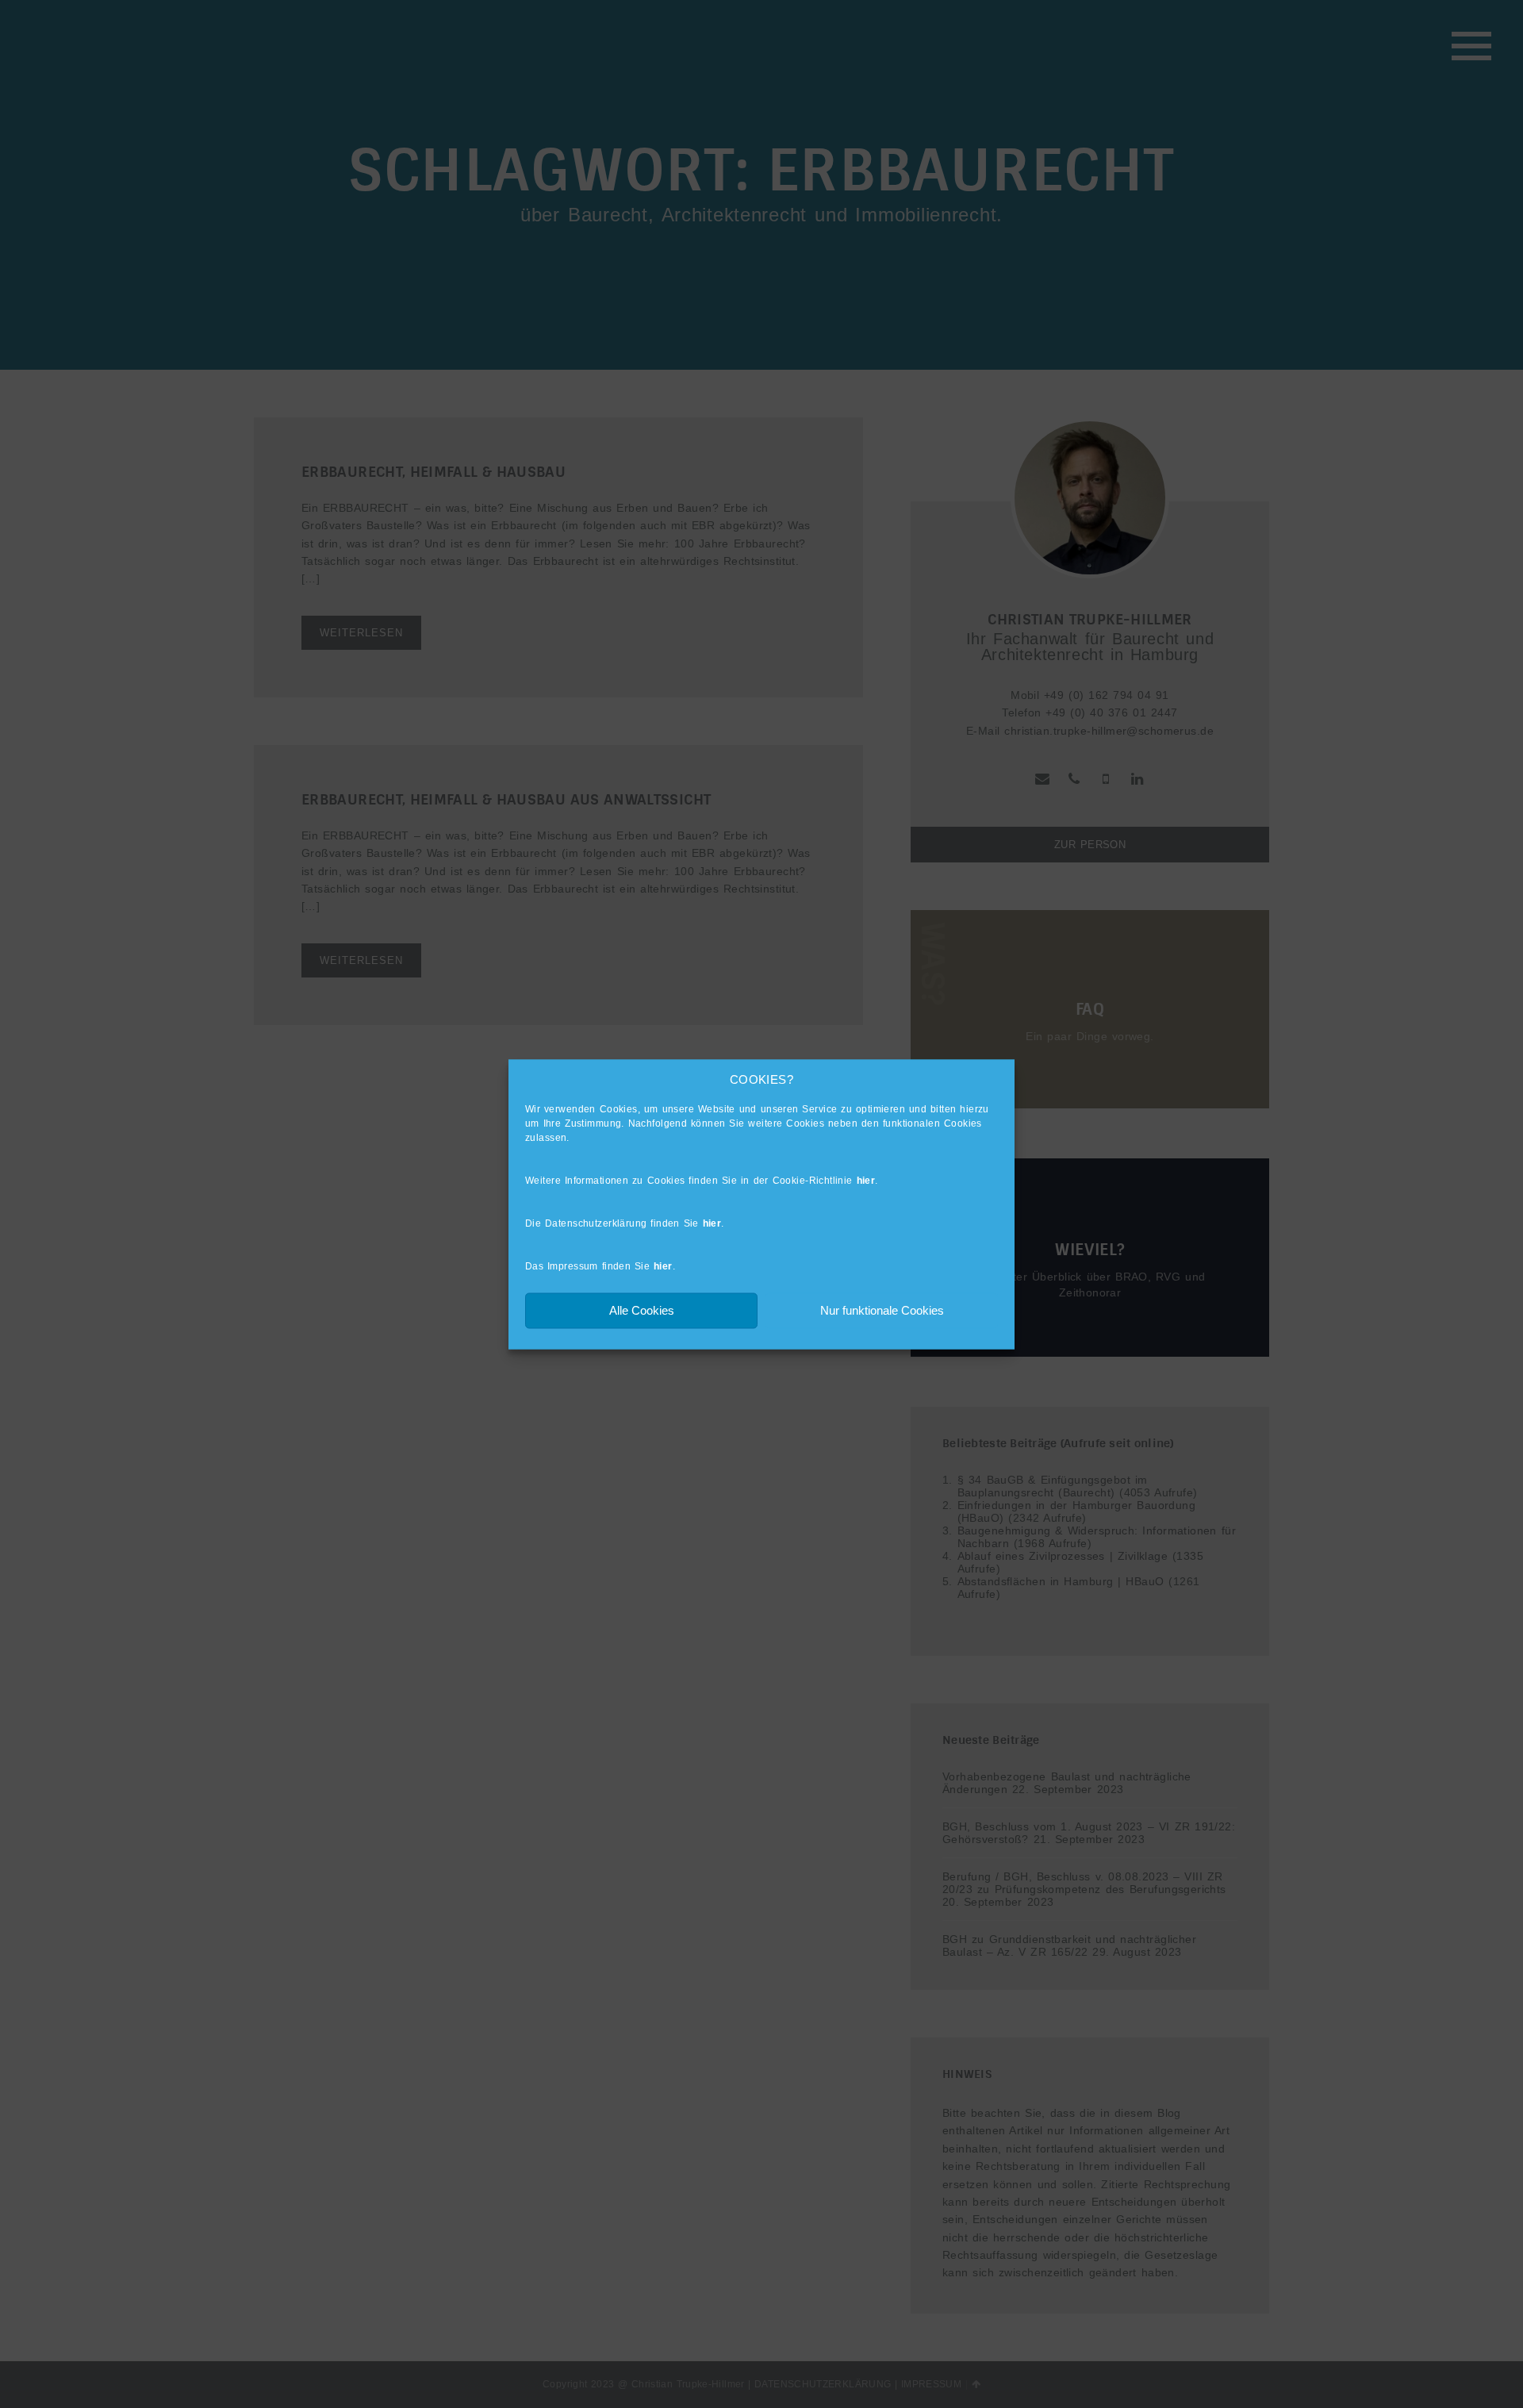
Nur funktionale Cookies (882, 1310)
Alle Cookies (642, 1310)
